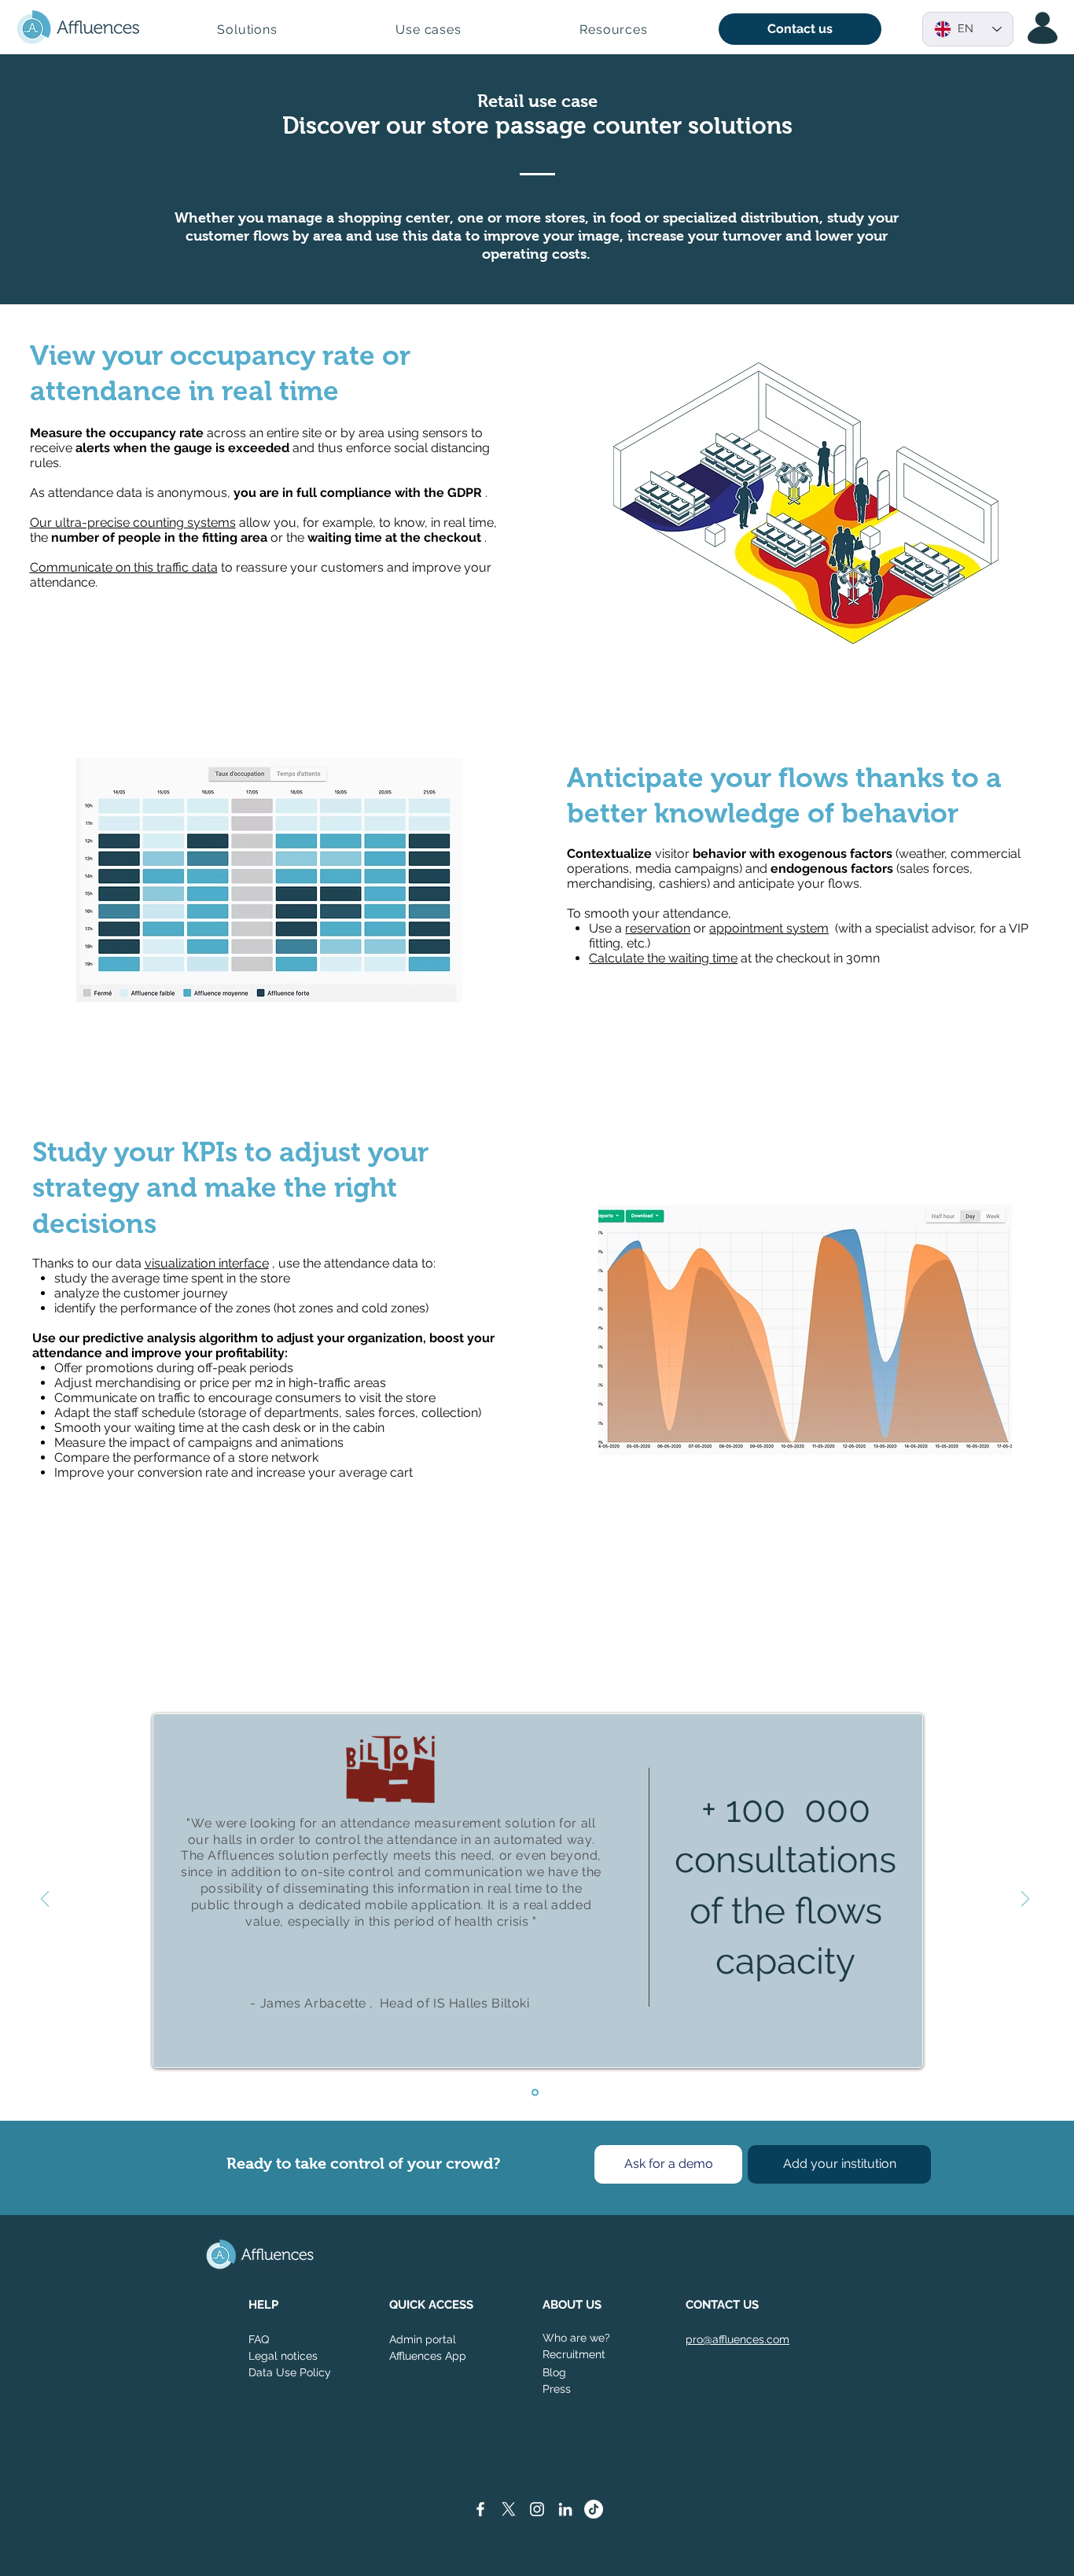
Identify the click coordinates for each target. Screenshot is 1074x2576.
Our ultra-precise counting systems (133, 523)
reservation (658, 928)
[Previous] (45, 1900)
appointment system (769, 928)
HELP (263, 2305)
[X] (509, 2509)
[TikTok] (594, 2509)
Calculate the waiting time (663, 958)
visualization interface (207, 1263)
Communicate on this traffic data (124, 567)
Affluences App (428, 2356)
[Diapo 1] (535, 2092)
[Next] (1025, 1900)
